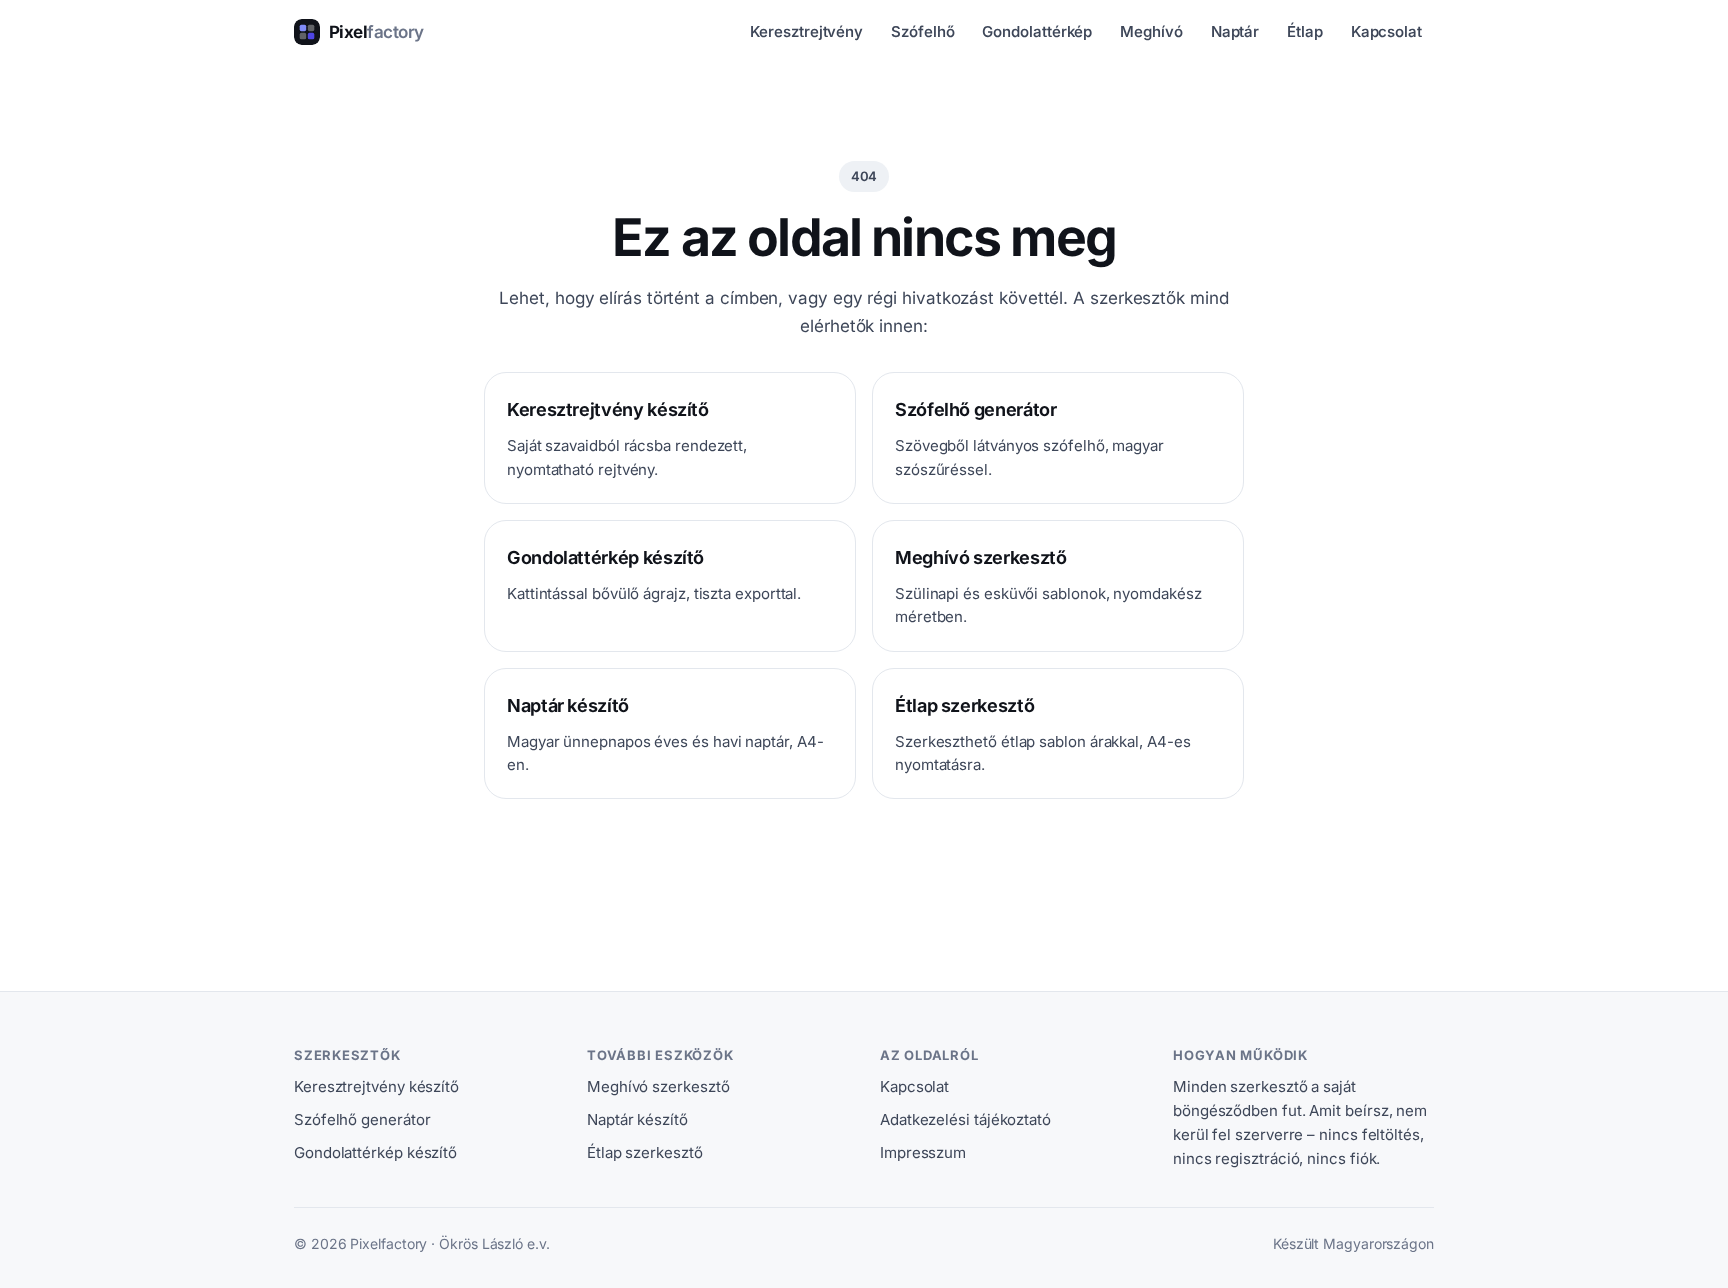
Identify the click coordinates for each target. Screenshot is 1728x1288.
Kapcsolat (1386, 31)
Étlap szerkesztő (645, 1152)
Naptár (1235, 31)
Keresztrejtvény (806, 31)
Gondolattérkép (1037, 31)
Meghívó (1151, 31)
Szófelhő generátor (362, 1119)
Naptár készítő (637, 1119)
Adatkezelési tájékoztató (965, 1119)
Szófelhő (922, 31)
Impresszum (923, 1152)
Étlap (1305, 31)
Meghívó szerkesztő (658, 1086)
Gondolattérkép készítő (375, 1152)
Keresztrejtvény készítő (376, 1086)
